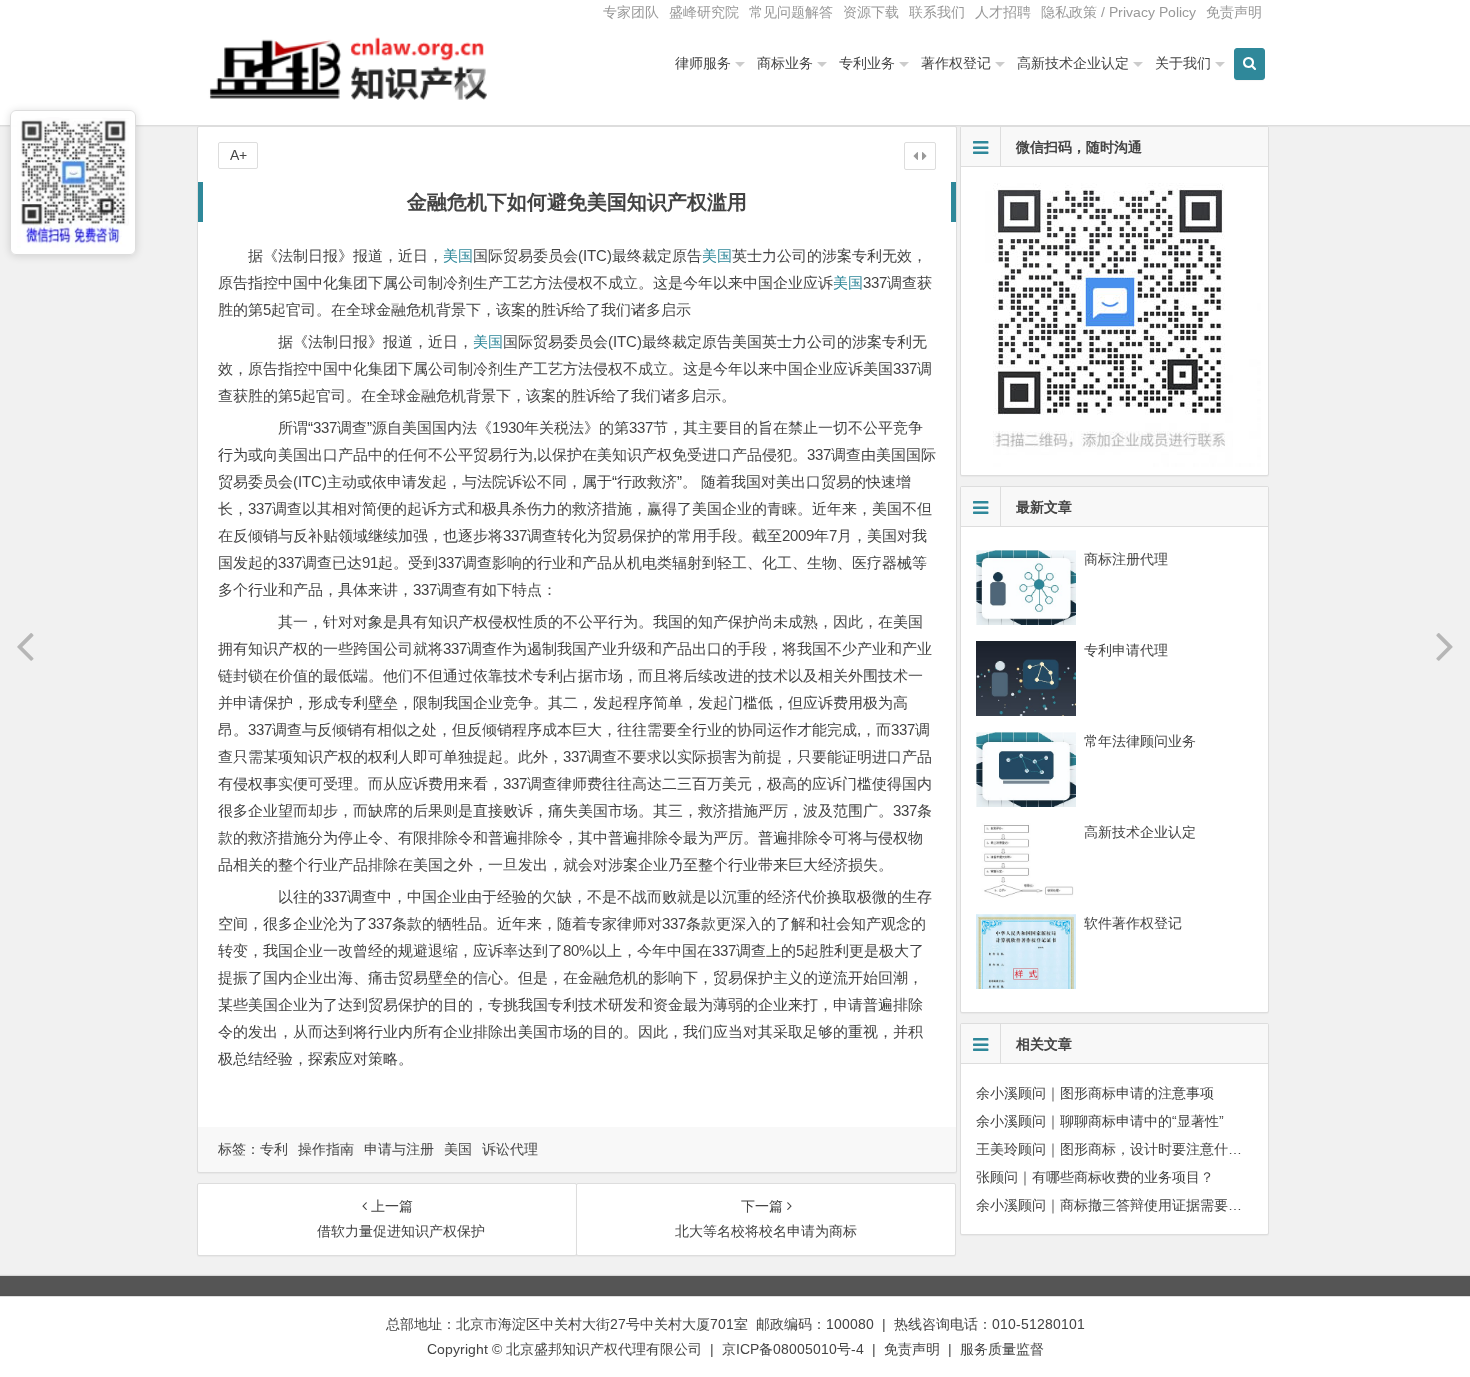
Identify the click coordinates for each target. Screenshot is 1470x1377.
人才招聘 (1003, 12)
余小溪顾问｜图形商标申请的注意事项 (1095, 1093)
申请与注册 (399, 1149)
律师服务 (703, 63)
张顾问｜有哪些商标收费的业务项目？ (1095, 1177)
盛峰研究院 (704, 12)
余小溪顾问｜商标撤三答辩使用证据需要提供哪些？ (1137, 1205)
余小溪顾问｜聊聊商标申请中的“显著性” (1100, 1121)
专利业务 (867, 63)
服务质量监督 (1002, 1349)
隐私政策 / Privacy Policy (1118, 12)
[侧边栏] (920, 156)
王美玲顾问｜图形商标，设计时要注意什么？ (1116, 1149)
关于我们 (1183, 63)
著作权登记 (956, 63)
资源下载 (871, 12)
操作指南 (326, 1149)
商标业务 (785, 63)
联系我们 (937, 12)
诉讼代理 (510, 1149)
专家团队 (631, 12)
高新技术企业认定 (1073, 63)
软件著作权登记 (1133, 923)
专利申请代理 (1126, 650)
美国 (458, 255)
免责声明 (1234, 12)
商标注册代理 (1126, 559)
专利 (274, 1149)
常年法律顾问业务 (1140, 741)
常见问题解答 (791, 12)
